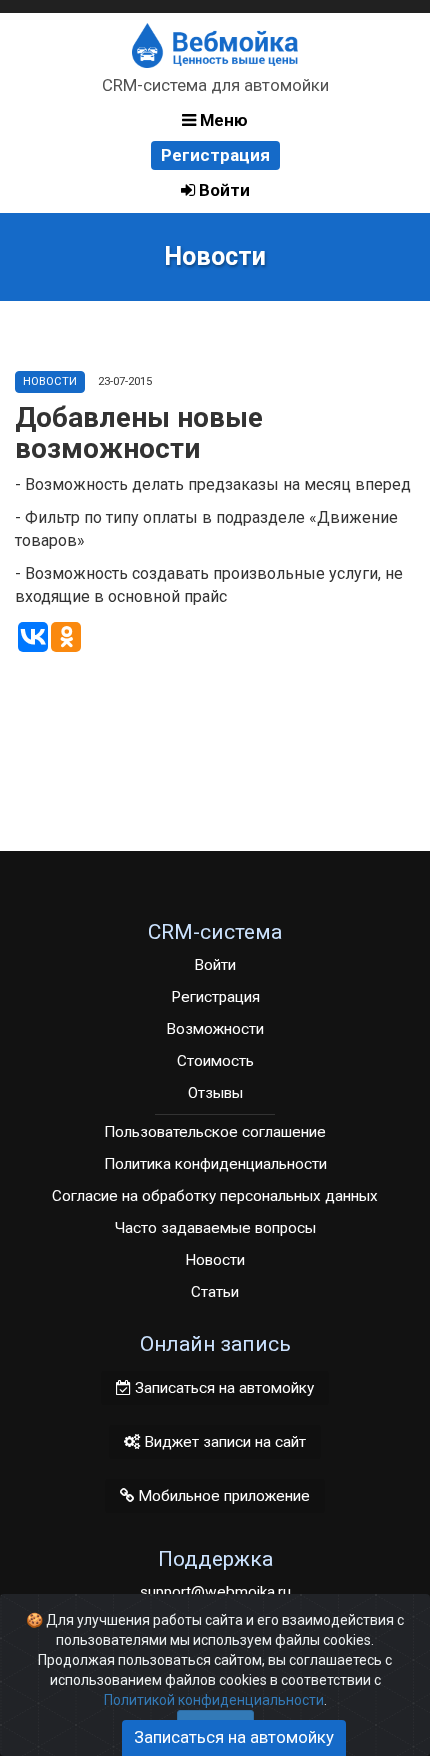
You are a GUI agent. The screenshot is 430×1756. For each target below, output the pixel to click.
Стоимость (215, 1061)
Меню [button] (222, 120)
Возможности (215, 1029)
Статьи (215, 1292)
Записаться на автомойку (222, 1388)
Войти (222, 190)
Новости (50, 381)
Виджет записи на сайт (223, 1442)
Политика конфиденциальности (215, 1164)
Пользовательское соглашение (215, 1132)
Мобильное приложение (222, 1496)
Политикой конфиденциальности (214, 1700)
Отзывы (215, 1093)
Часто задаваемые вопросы (215, 1228)
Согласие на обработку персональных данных (215, 1196)
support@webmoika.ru (215, 1592)
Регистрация (215, 155)
